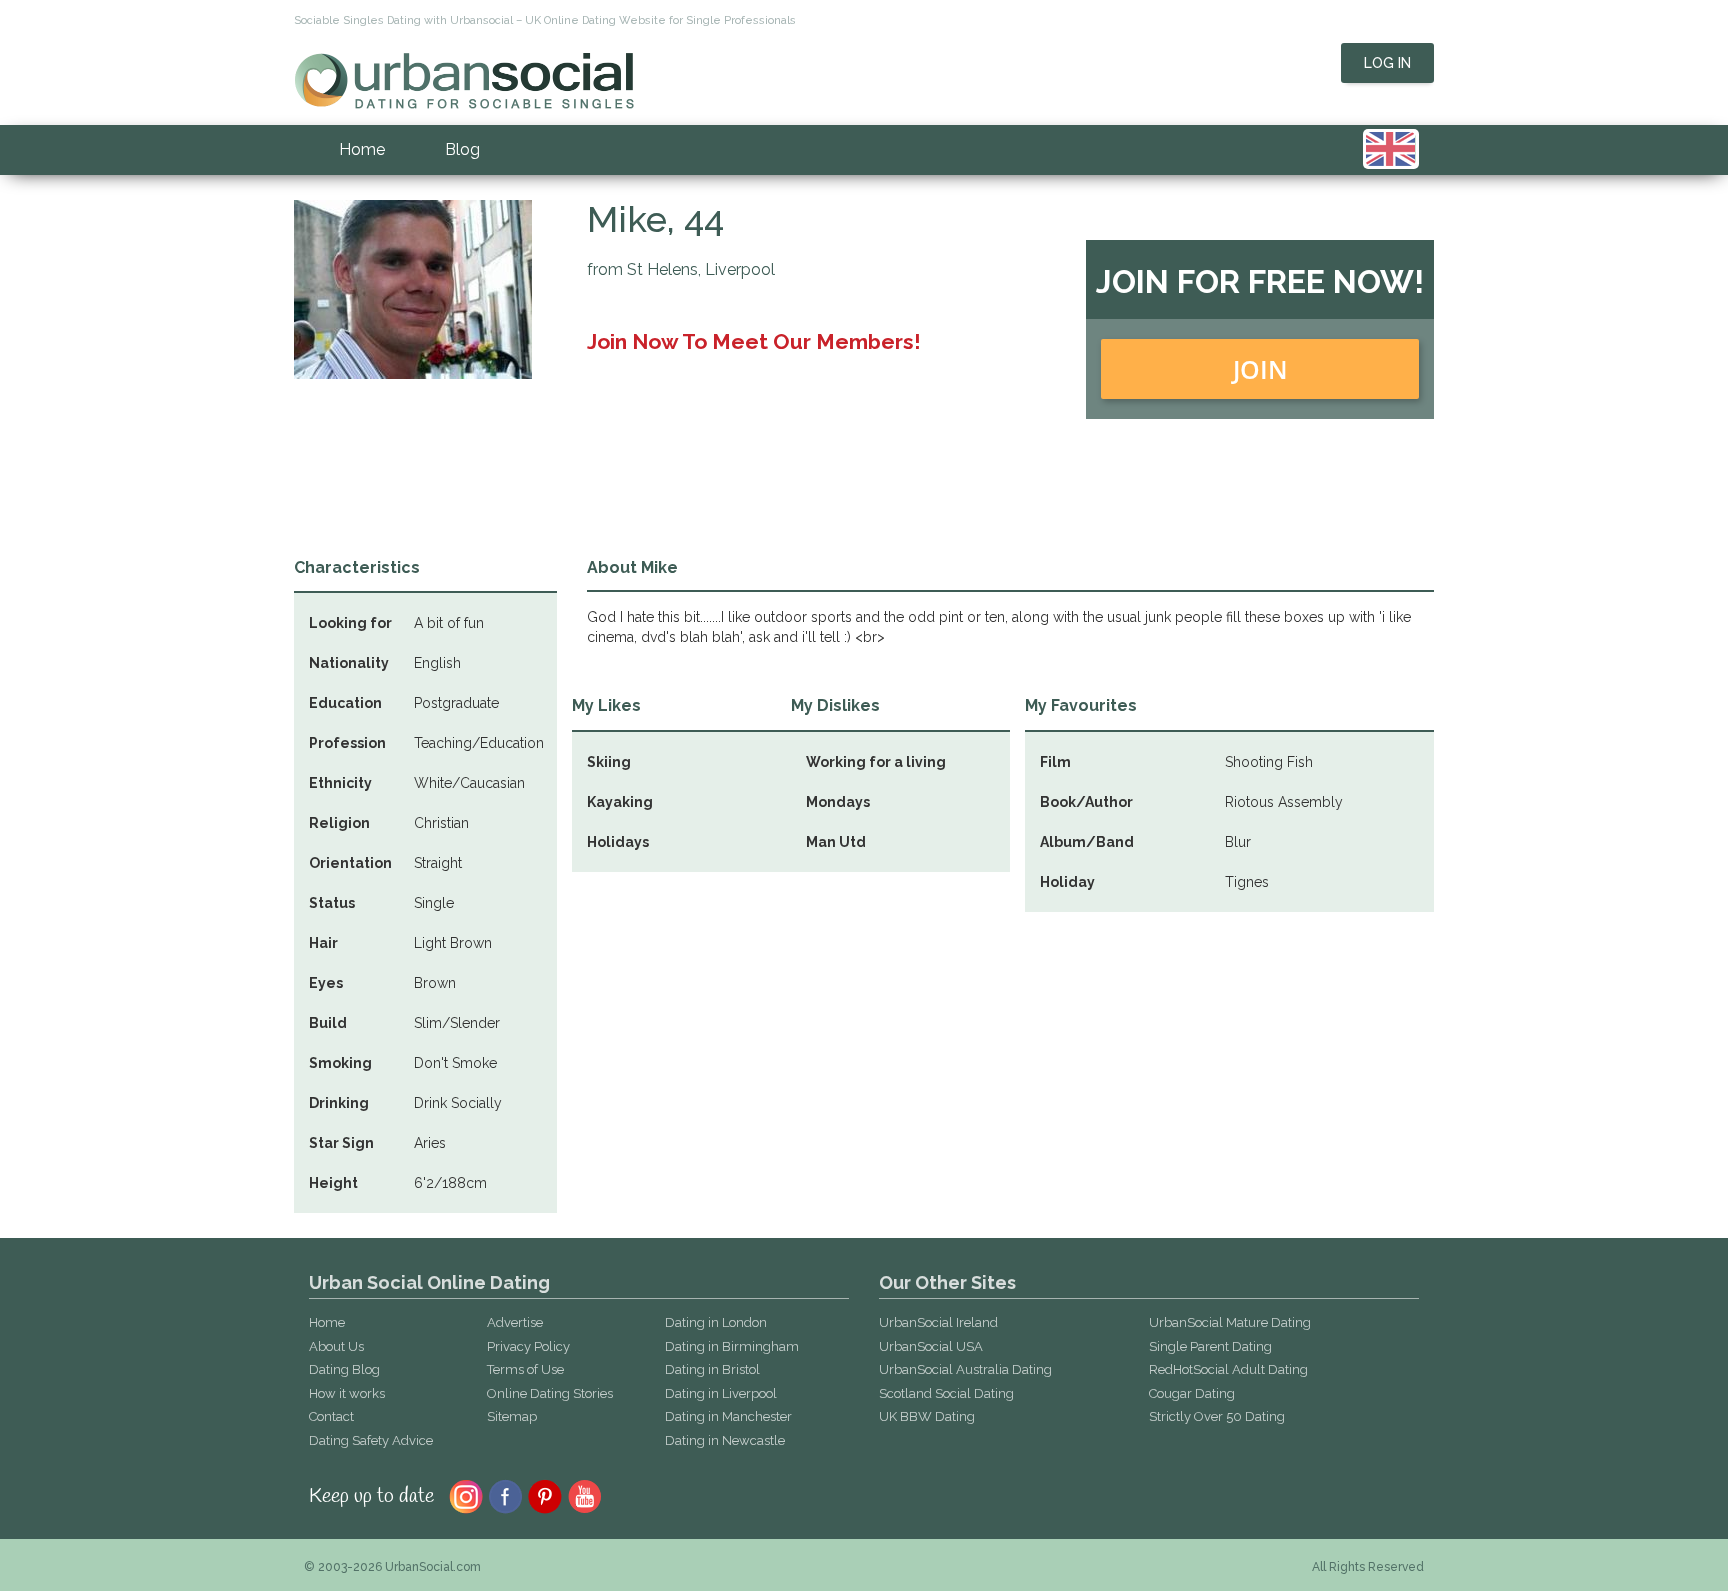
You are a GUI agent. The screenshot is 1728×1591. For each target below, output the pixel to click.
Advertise (515, 1322)
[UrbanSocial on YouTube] (585, 1495)
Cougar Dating (1192, 1393)
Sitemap (512, 1416)
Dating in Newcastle (725, 1440)
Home (362, 149)
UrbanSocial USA (931, 1346)
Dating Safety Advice (371, 1440)
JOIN (1260, 369)
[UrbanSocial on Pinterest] (545, 1495)
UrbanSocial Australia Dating (965, 1369)
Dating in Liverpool (721, 1393)
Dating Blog (344, 1369)
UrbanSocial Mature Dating (1230, 1322)
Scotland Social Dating (946, 1393)
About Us (336, 1346)
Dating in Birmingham (732, 1346)
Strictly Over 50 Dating (1217, 1416)
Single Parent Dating (1210, 1346)
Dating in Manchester (728, 1416)
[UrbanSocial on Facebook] (505, 1495)
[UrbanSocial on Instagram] (466, 1495)
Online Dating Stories (550, 1393)
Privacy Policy (528, 1346)
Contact (331, 1416)
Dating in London (716, 1322)
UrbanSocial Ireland (938, 1322)
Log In (1387, 63)
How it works (347, 1393)
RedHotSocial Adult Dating (1228, 1369)
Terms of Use (525, 1369)
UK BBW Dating (927, 1416)
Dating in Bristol (712, 1369)
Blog (462, 149)
